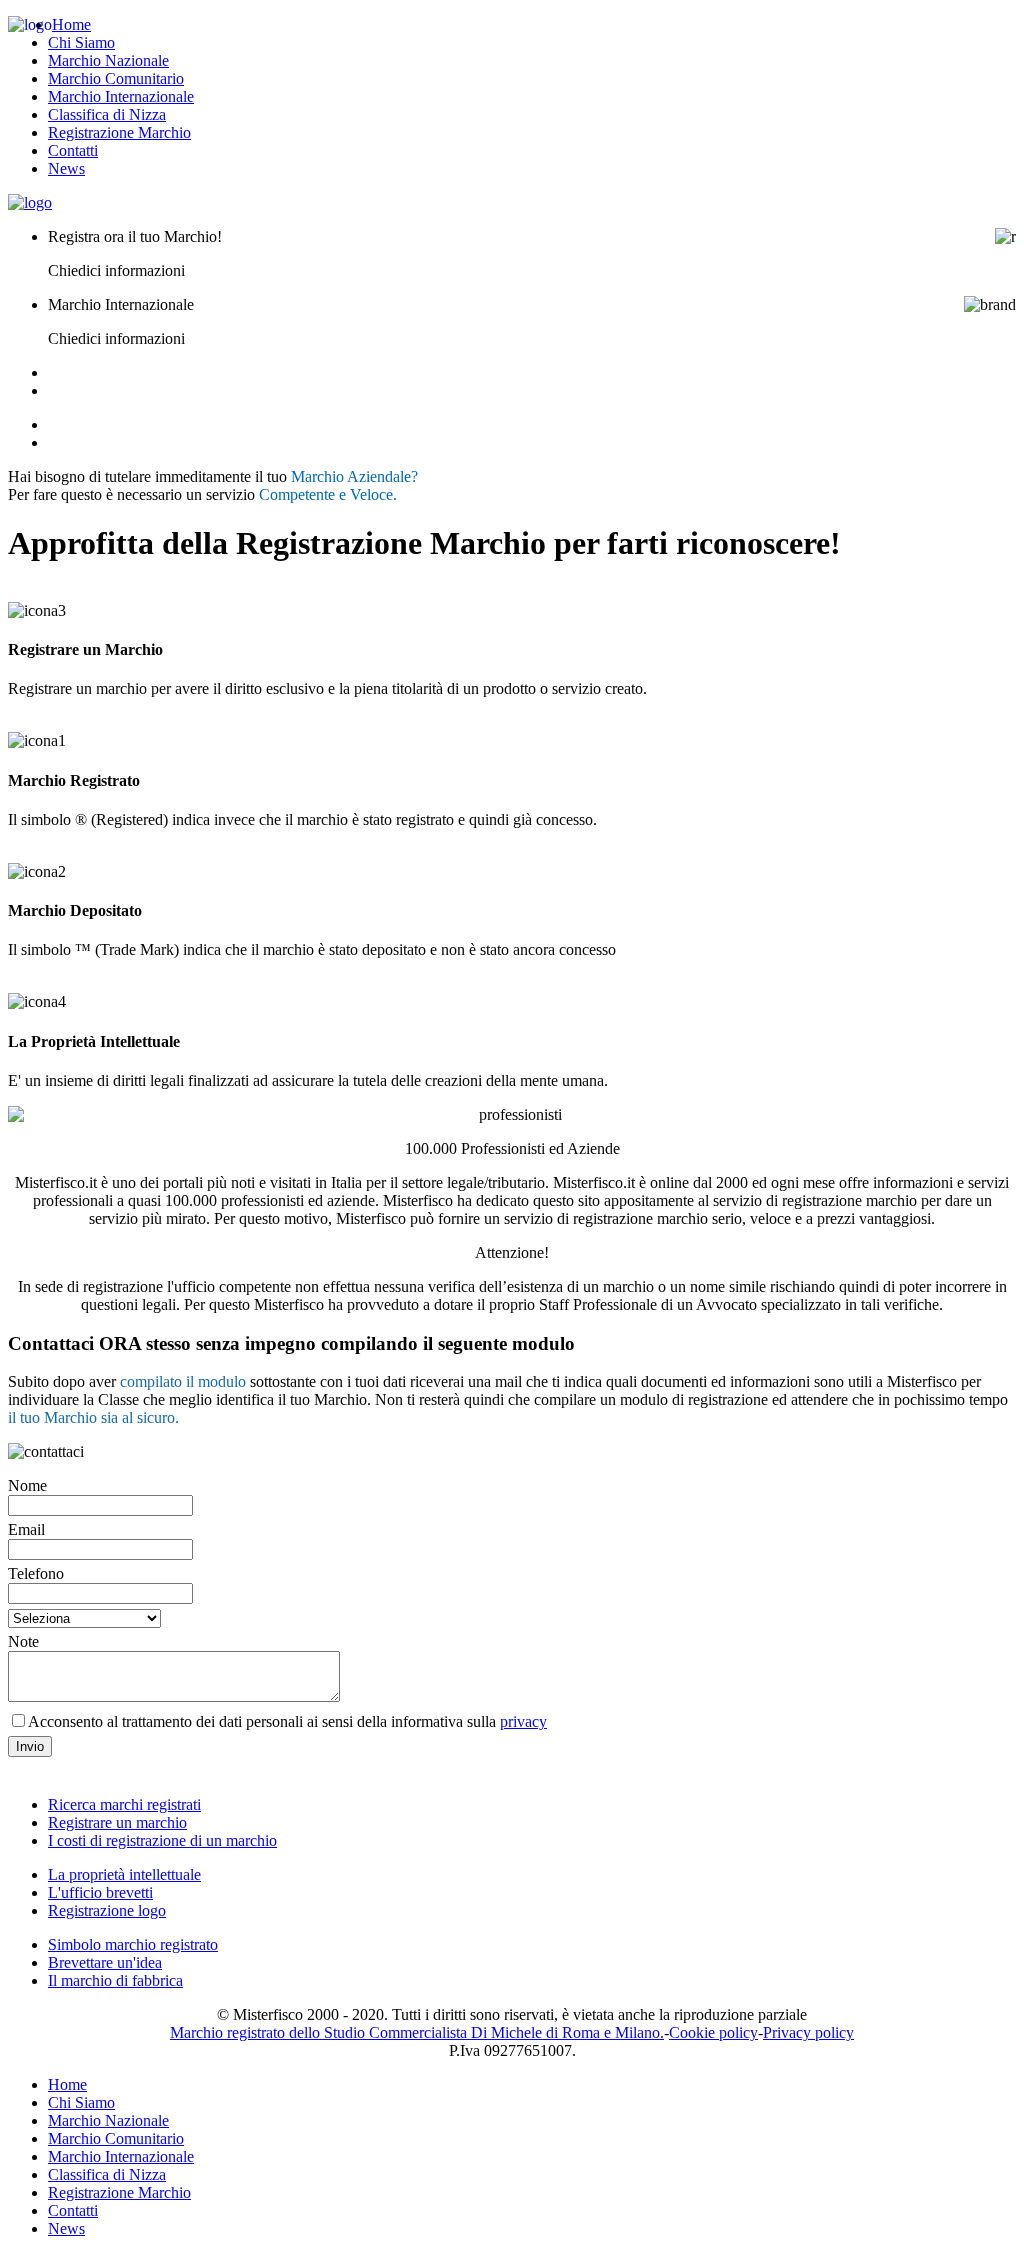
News (66, 168)
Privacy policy (808, 2032)
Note (23, 1641)
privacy (523, 1721)
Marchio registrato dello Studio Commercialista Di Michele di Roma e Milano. (417, 2032)
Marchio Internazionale (121, 96)
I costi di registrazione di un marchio (162, 1840)
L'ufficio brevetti (100, 1892)
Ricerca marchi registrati (124, 1804)
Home (71, 24)
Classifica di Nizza (107, 114)
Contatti (73, 150)
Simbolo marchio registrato (133, 1944)
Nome (27, 1485)
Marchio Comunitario (116, 78)
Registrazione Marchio (119, 132)
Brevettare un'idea (105, 1962)
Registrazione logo (107, 1910)
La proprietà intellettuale (124, 1874)
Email (26, 1529)
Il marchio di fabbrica (115, 1980)
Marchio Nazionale (108, 60)
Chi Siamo (81, 42)
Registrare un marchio (117, 1822)
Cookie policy (713, 2032)
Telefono (36, 1573)
